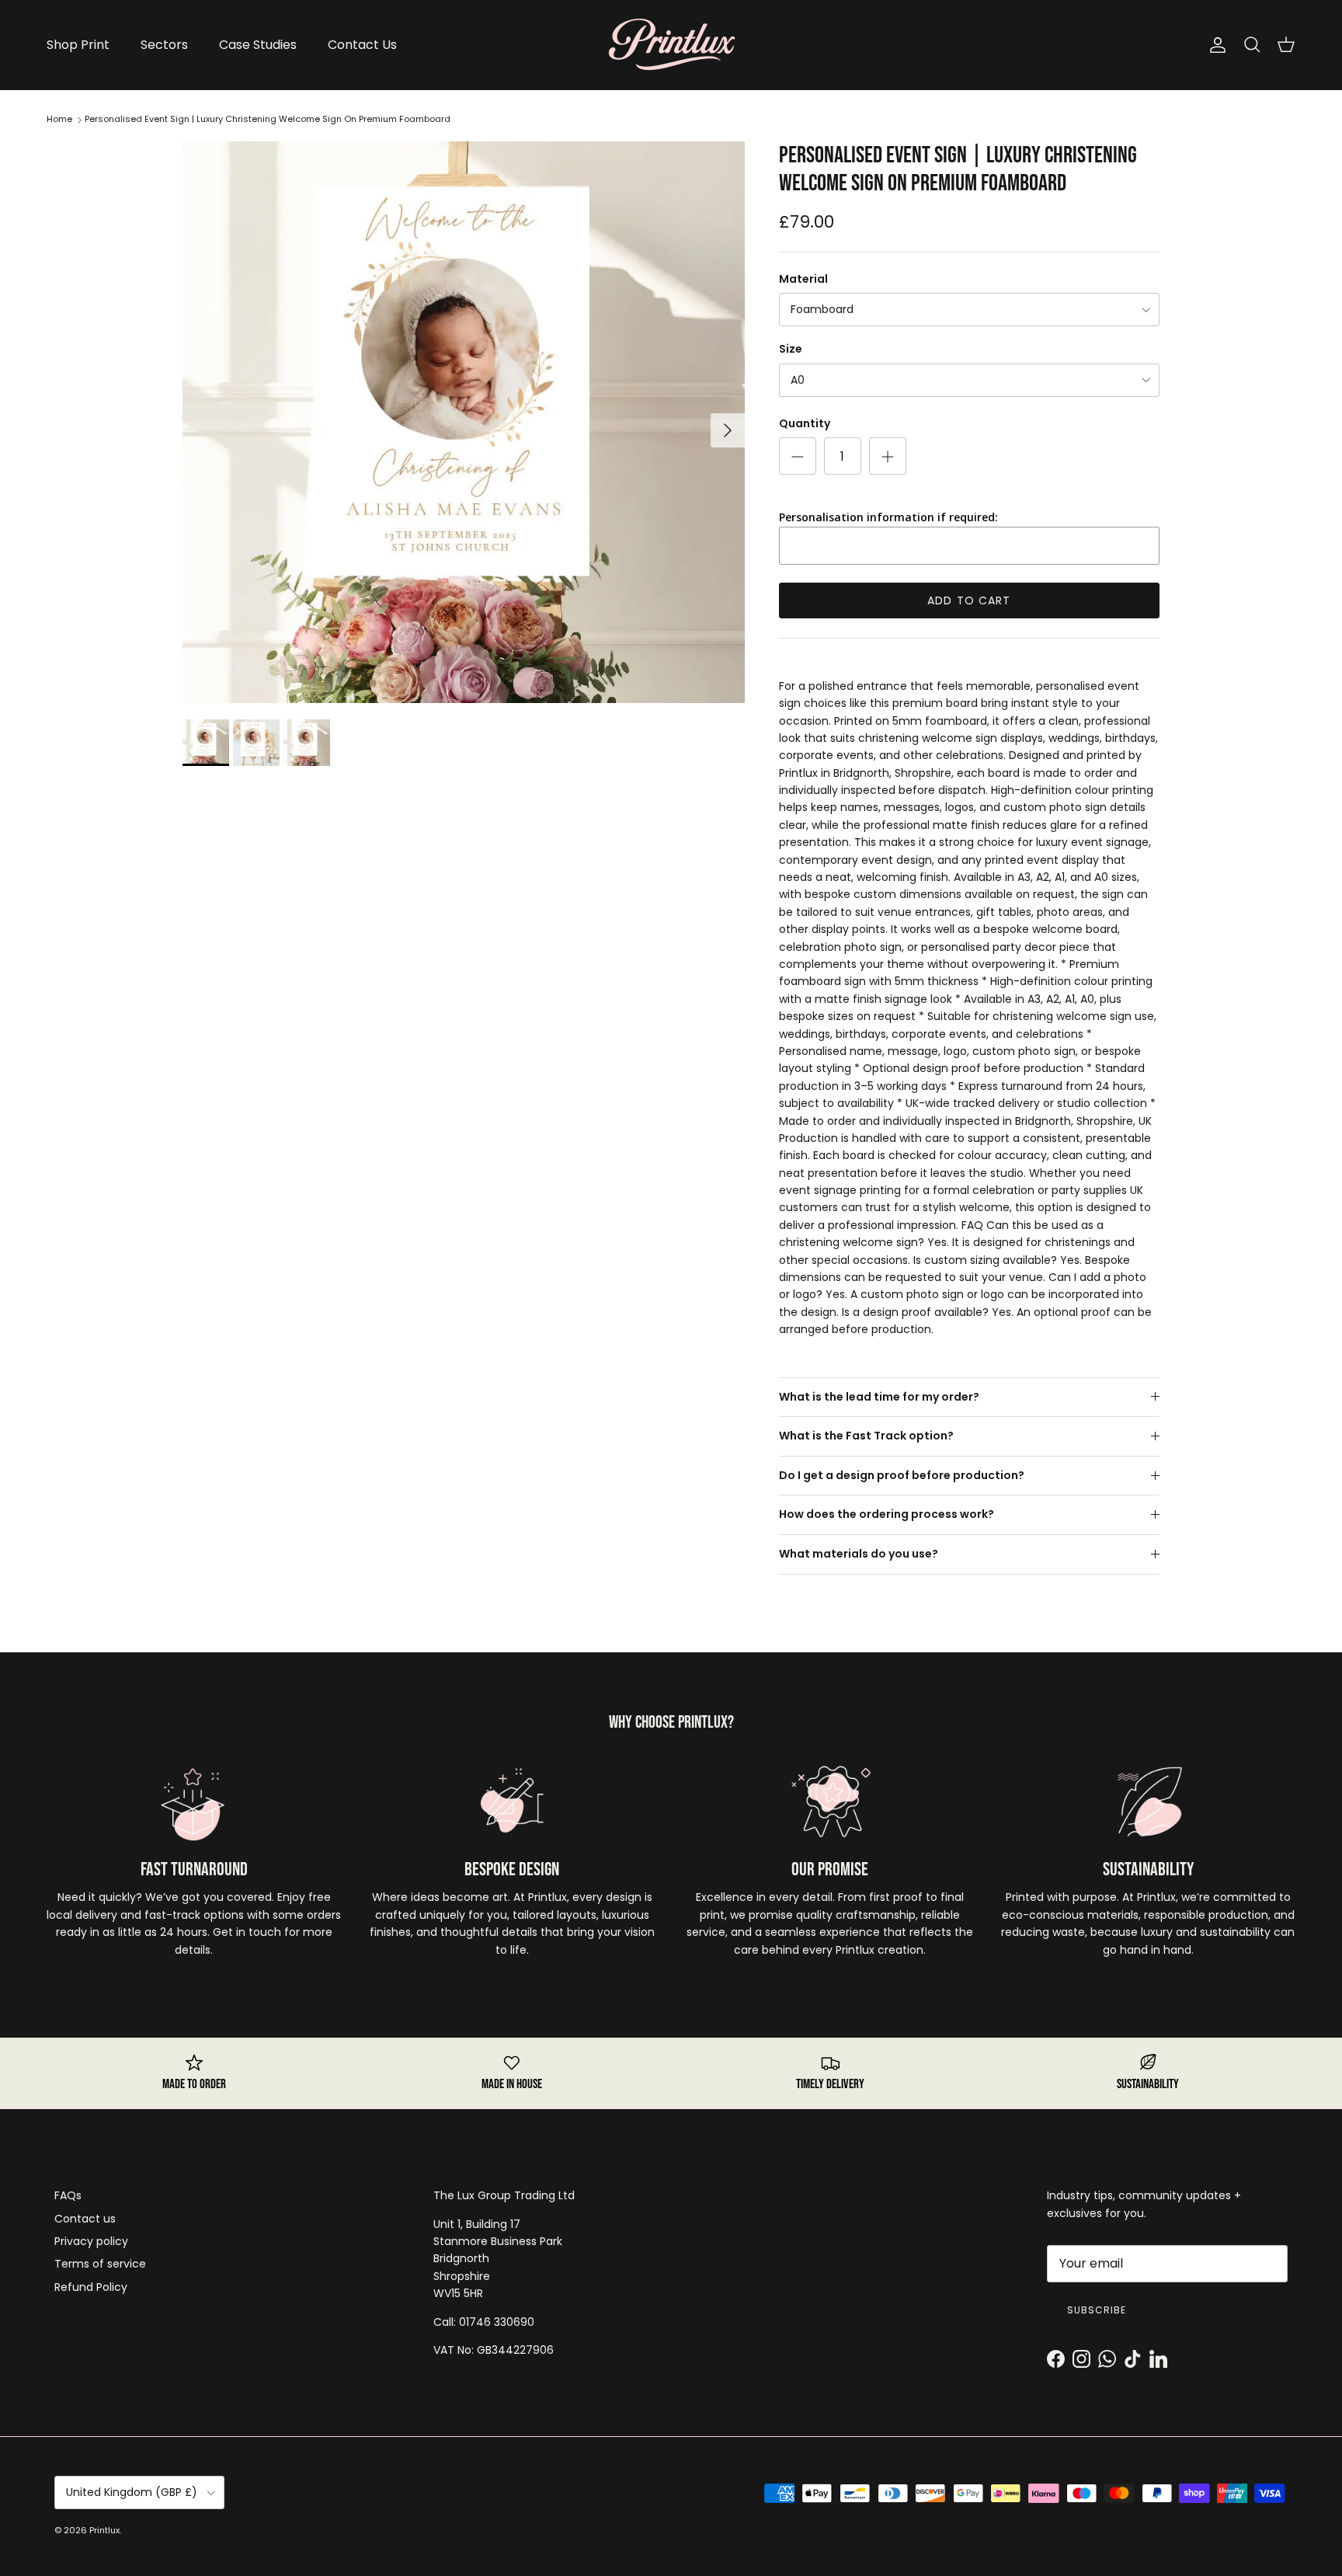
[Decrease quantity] (798, 456)
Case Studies (258, 45)
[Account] (1215, 45)
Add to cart (969, 600)
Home (59, 119)
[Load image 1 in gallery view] (464, 423)
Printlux (104, 2530)
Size (791, 349)
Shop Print (78, 45)
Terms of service (100, 2264)
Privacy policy (91, 2241)
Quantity (805, 424)
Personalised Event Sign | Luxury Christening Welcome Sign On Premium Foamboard (268, 119)
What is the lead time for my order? (879, 1397)
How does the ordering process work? (887, 1514)
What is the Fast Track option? (866, 1436)
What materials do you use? (859, 1554)
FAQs (68, 2195)
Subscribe (1097, 2310)
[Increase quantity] (888, 456)
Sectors (164, 45)
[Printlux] (671, 45)
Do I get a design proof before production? (902, 1475)
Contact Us (362, 45)
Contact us (85, 2219)
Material (803, 279)
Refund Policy (91, 2287)
